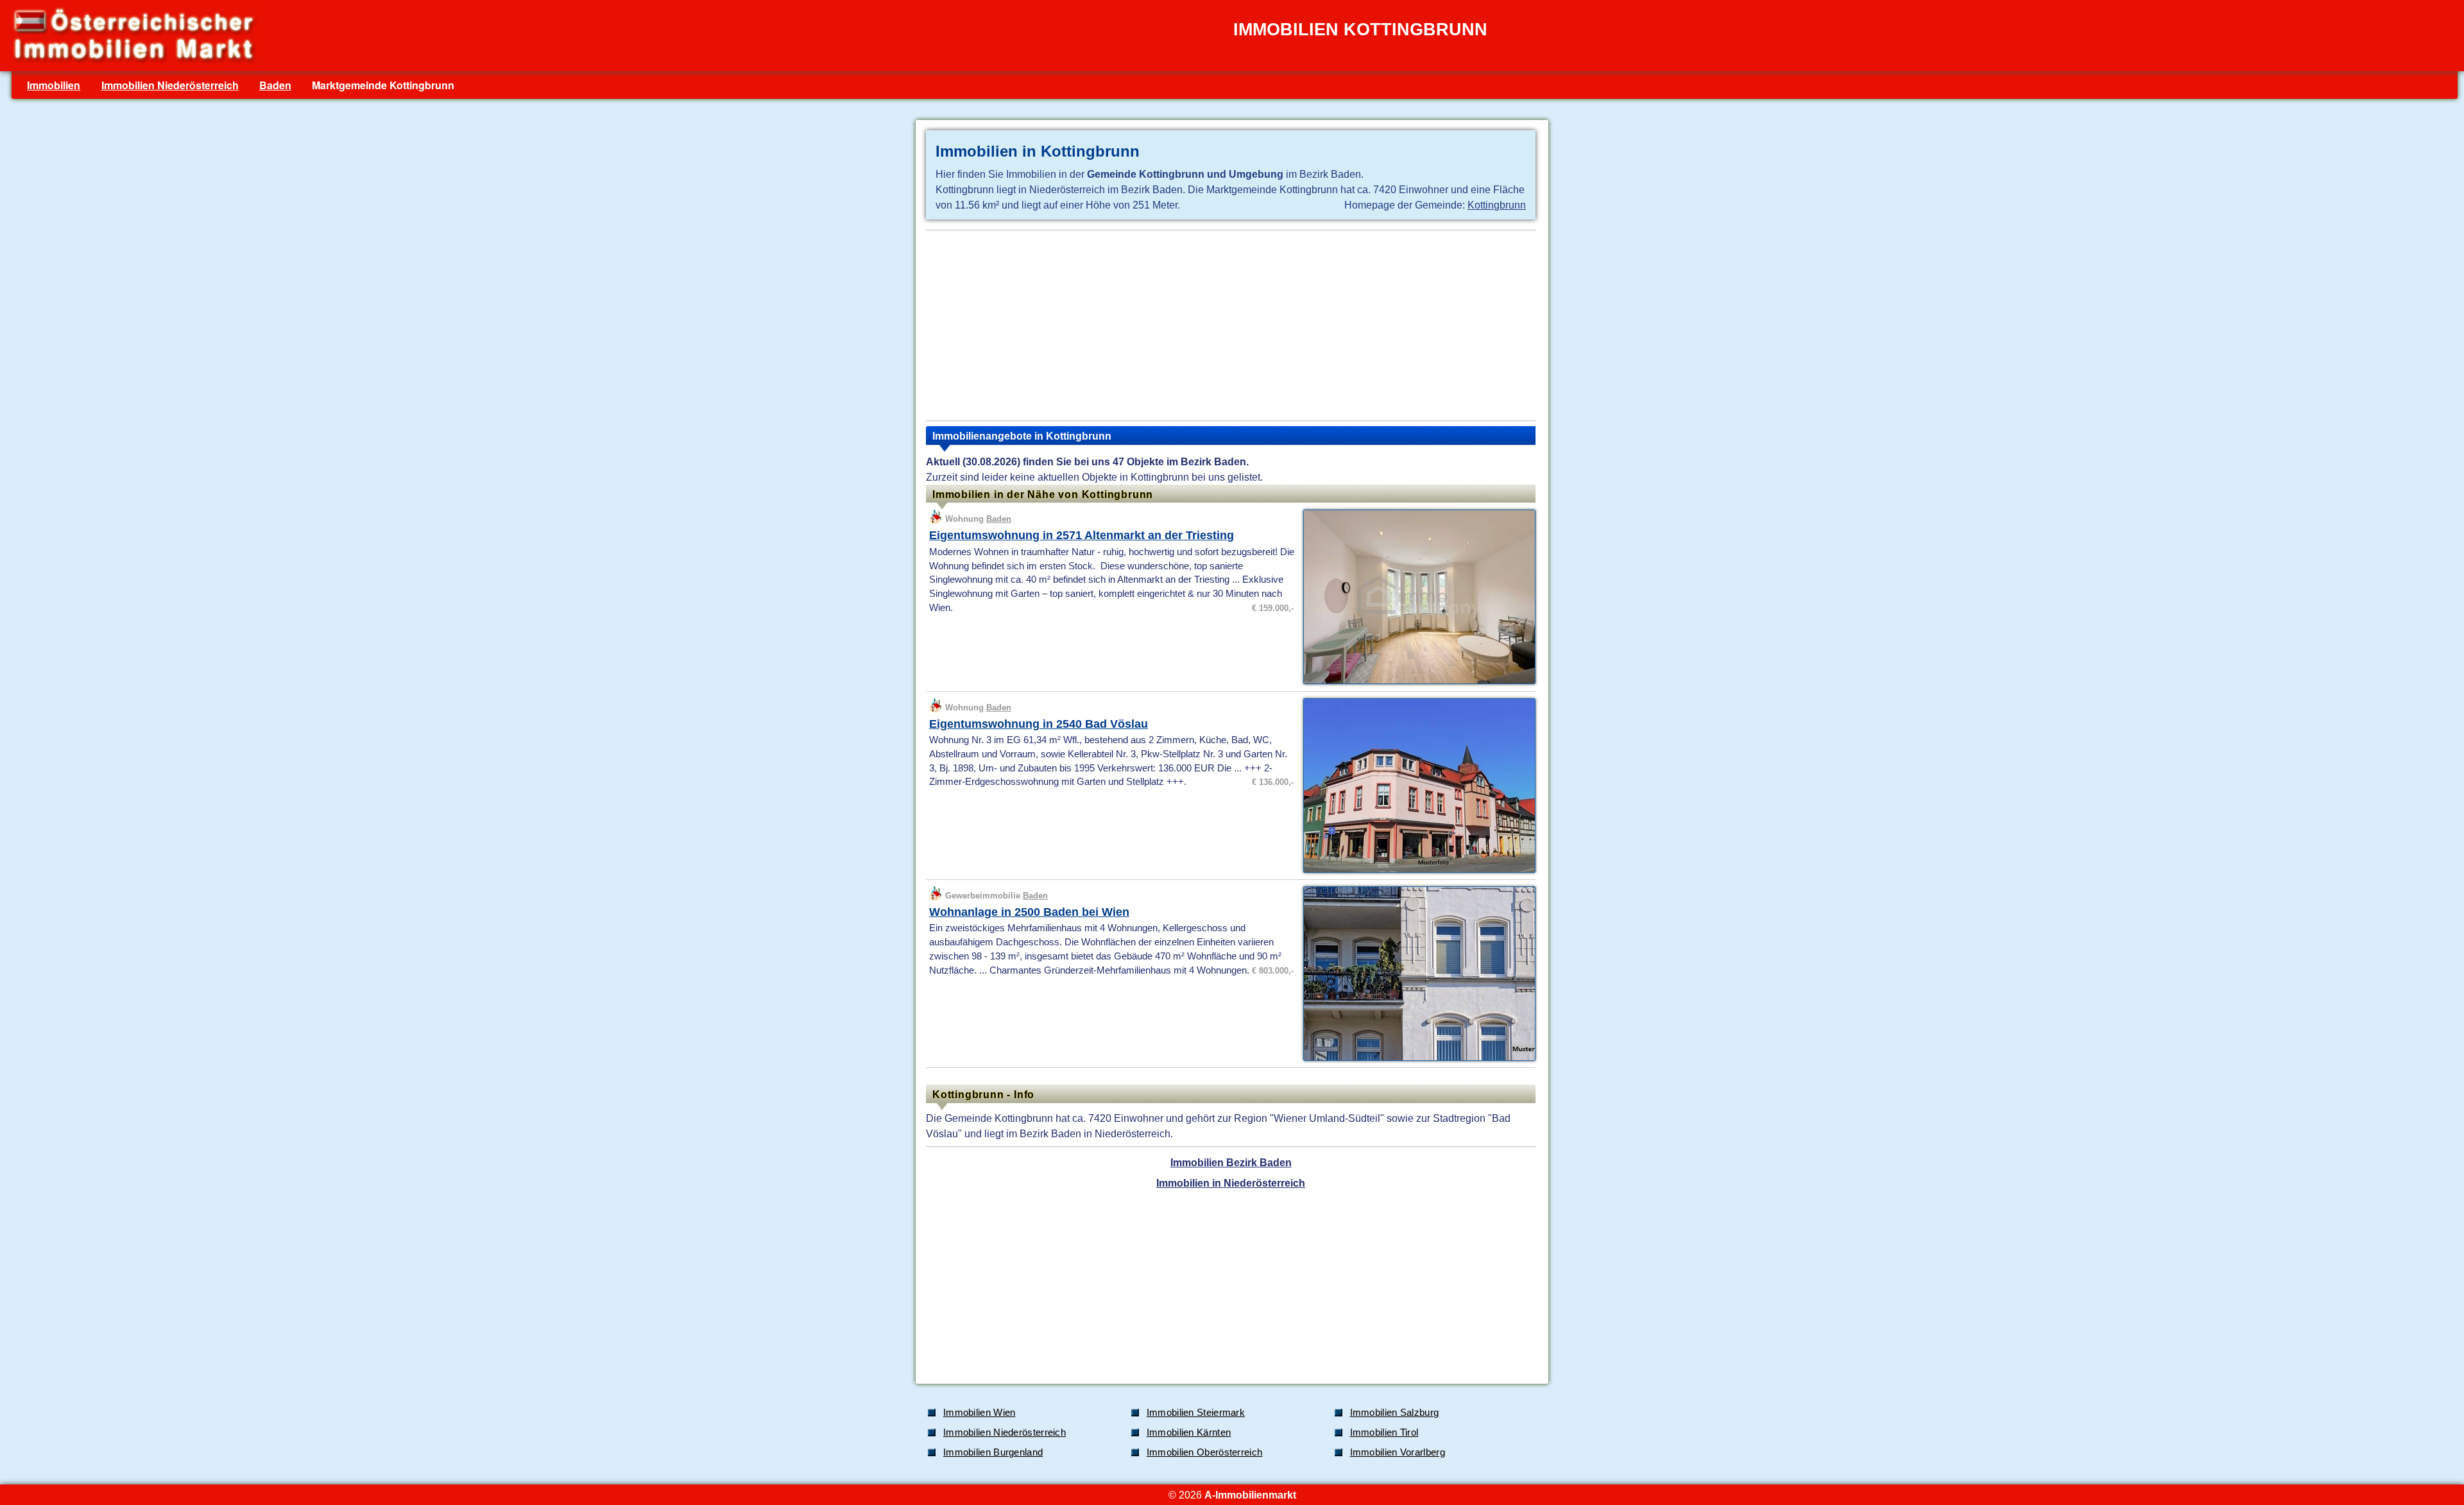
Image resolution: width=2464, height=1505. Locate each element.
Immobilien (54, 85)
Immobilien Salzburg (1395, 1413)
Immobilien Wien (980, 1413)
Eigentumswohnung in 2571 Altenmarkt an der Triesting (1082, 535)
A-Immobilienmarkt (1250, 1495)
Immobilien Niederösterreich (170, 85)
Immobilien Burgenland (993, 1452)
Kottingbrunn (1497, 205)
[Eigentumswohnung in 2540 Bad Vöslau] (1416, 872)
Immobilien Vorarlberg (1398, 1452)
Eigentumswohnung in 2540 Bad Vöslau (1039, 724)
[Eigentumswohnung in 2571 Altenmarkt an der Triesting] (1416, 683)
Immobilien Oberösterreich (1205, 1452)
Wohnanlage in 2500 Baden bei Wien (1029, 912)
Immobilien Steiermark (1196, 1413)
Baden (275, 85)
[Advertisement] (1231, 325)
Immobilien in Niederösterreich (1231, 1183)
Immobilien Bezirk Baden (1231, 1162)
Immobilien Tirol (1384, 1432)
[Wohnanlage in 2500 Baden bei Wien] (1416, 1060)
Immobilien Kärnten (1189, 1432)
